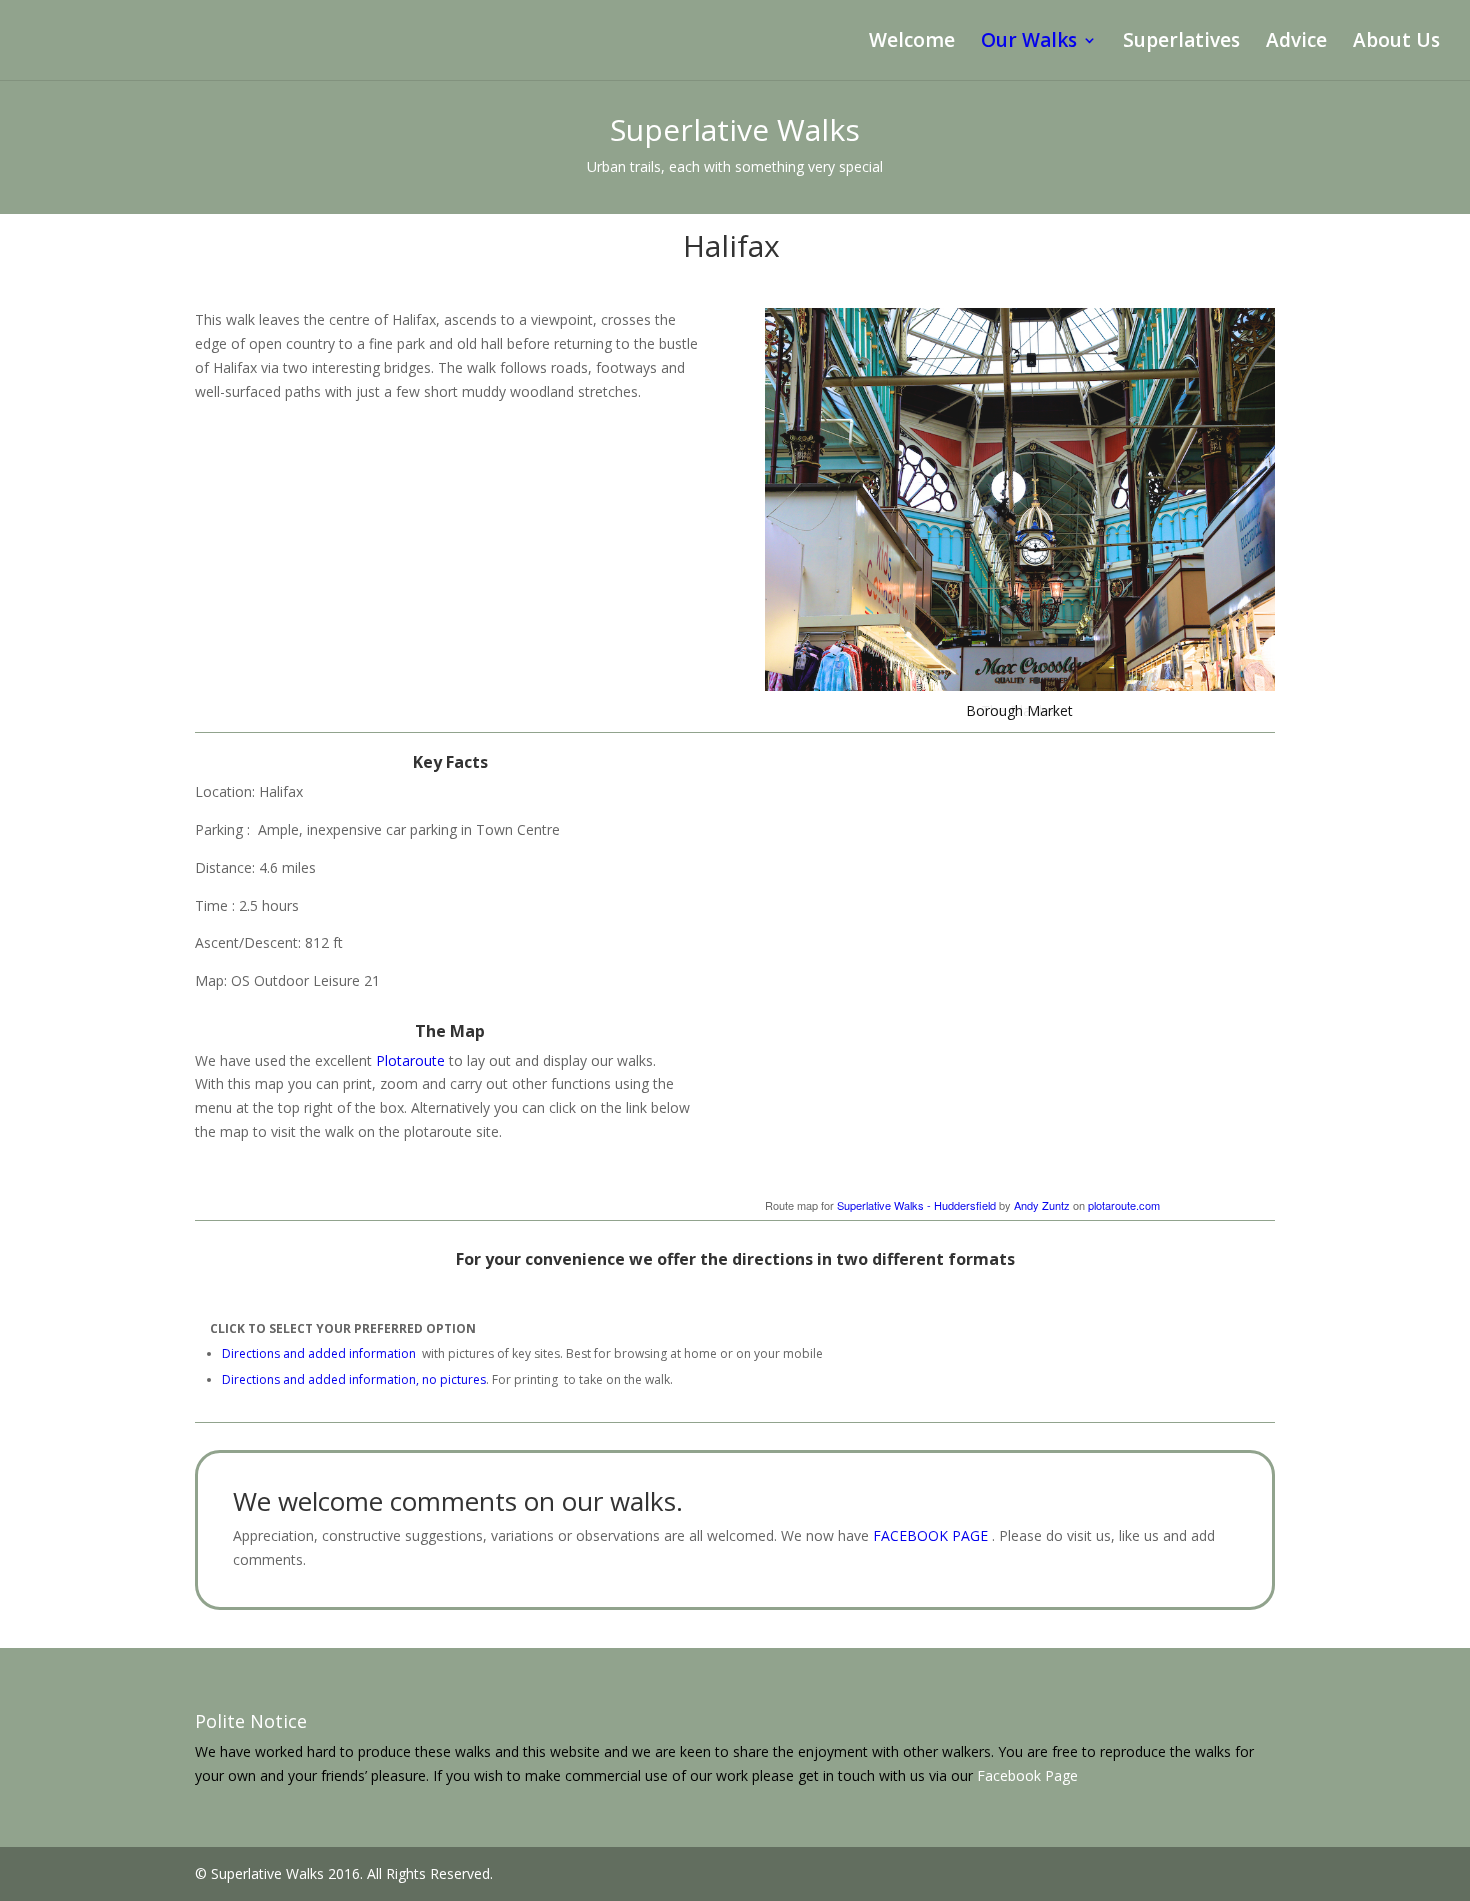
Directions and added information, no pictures (354, 1379)
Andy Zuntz (1042, 1205)
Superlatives (1181, 43)
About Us (1396, 43)
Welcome (912, 43)
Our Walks (1029, 43)
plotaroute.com (1124, 1205)
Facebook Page (1027, 1775)
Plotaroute (410, 1060)
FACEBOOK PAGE (932, 1535)
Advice (1296, 43)
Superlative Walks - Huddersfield (916, 1205)
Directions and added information (319, 1353)
